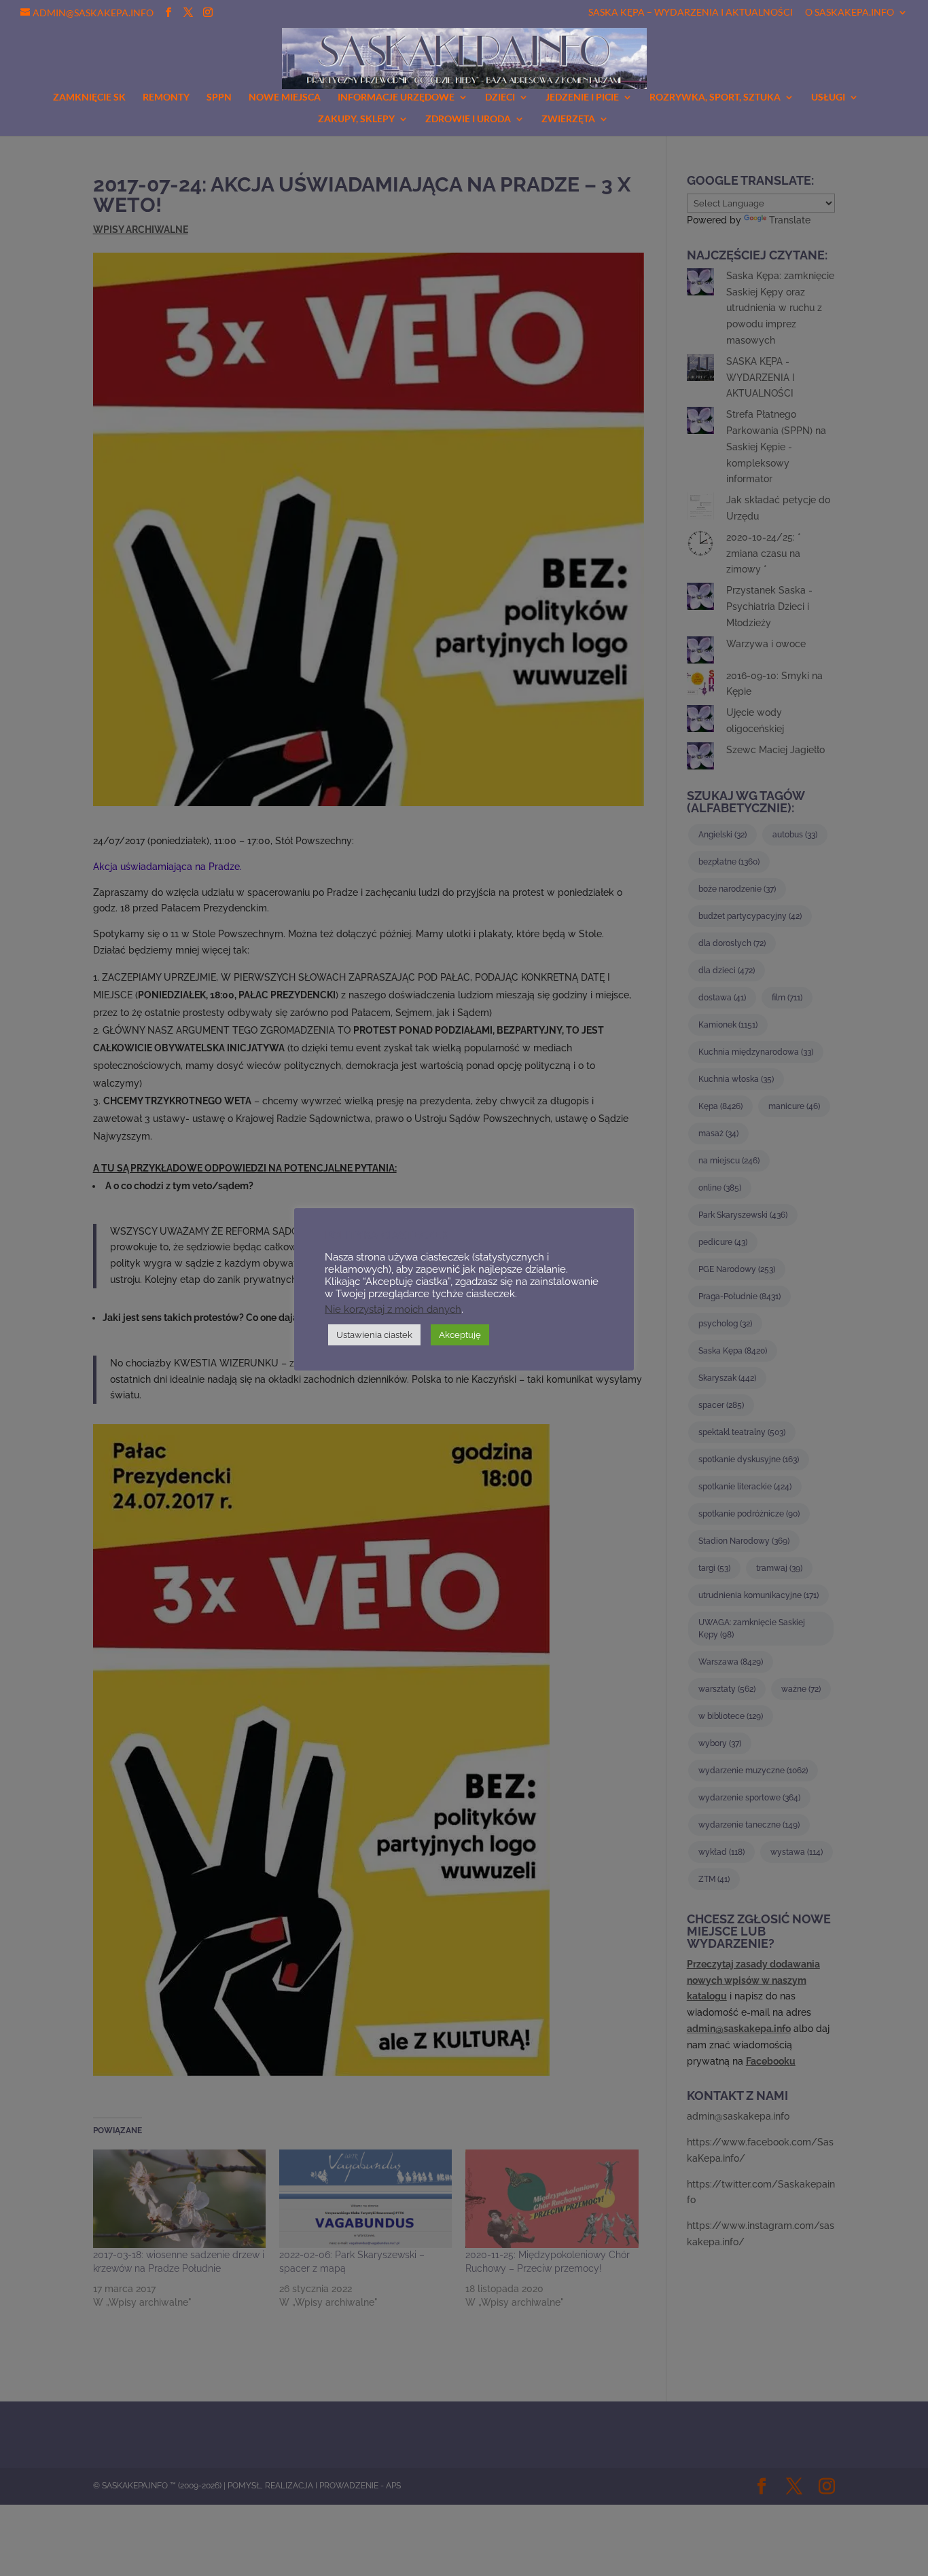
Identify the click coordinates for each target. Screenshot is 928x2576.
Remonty (166, 97)
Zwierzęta (568, 119)
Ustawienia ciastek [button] (374, 1335)
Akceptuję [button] (460, 1335)
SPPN (219, 97)
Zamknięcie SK (89, 97)
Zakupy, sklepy (356, 119)
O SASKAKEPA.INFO (850, 13)
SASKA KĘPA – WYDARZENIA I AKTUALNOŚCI (691, 13)
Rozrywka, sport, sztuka (715, 97)
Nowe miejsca (285, 97)
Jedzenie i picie (582, 97)
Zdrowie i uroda (468, 119)
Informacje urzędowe (396, 97)
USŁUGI (828, 97)
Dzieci (500, 97)
